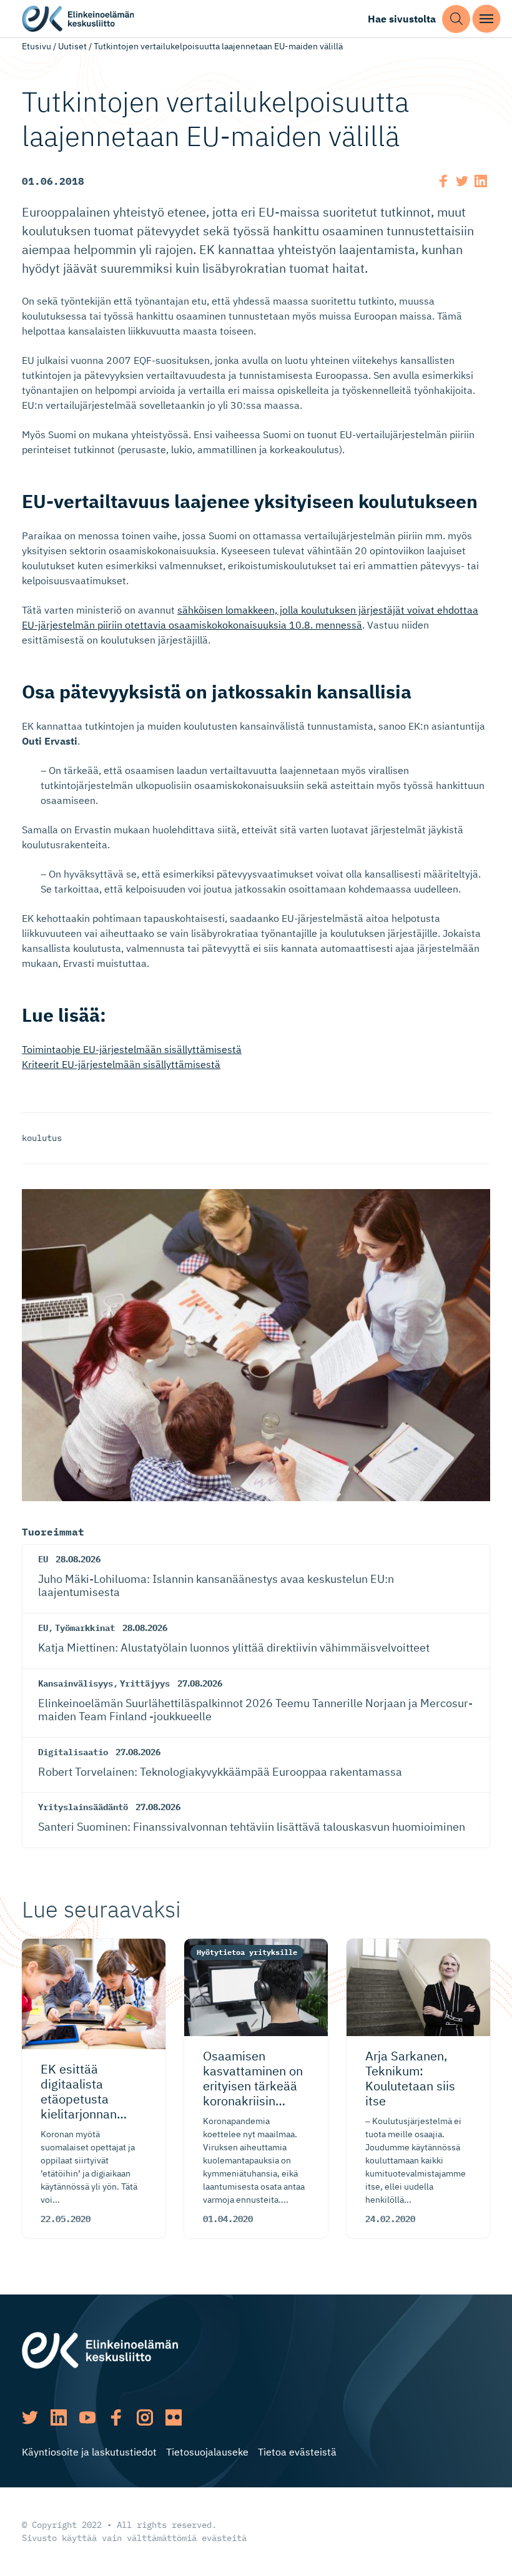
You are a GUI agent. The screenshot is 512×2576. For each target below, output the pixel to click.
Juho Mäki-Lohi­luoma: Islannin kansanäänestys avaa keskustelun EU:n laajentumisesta (216, 1586)
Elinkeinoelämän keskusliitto (78, 19)
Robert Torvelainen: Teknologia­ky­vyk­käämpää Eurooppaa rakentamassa (220, 1772)
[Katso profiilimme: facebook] (116, 2417)
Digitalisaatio (73, 1752)
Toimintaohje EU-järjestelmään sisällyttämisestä (132, 1049)
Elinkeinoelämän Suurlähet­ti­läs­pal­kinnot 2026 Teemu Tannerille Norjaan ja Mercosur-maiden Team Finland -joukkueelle (255, 1710)
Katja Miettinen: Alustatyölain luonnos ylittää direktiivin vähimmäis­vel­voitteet (234, 1648)
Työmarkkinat (85, 1628)
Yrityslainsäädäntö (83, 1807)
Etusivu (37, 46)
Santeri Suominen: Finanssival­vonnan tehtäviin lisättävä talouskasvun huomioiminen (252, 1827)
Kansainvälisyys (76, 1683)
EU (43, 1559)
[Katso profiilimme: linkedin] (59, 2417)
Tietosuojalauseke (207, 2452)
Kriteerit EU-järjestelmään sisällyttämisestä (121, 1064)
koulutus (42, 1138)
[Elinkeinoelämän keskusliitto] (100, 2349)
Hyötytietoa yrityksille (247, 1952)
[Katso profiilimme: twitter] (30, 2417)
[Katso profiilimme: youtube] (87, 2417)
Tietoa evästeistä (297, 2452)
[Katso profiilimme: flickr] (174, 2417)
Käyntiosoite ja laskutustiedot (89, 2452)
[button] (456, 19)
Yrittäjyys (145, 1683)
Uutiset (72, 46)
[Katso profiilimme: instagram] (145, 2417)
